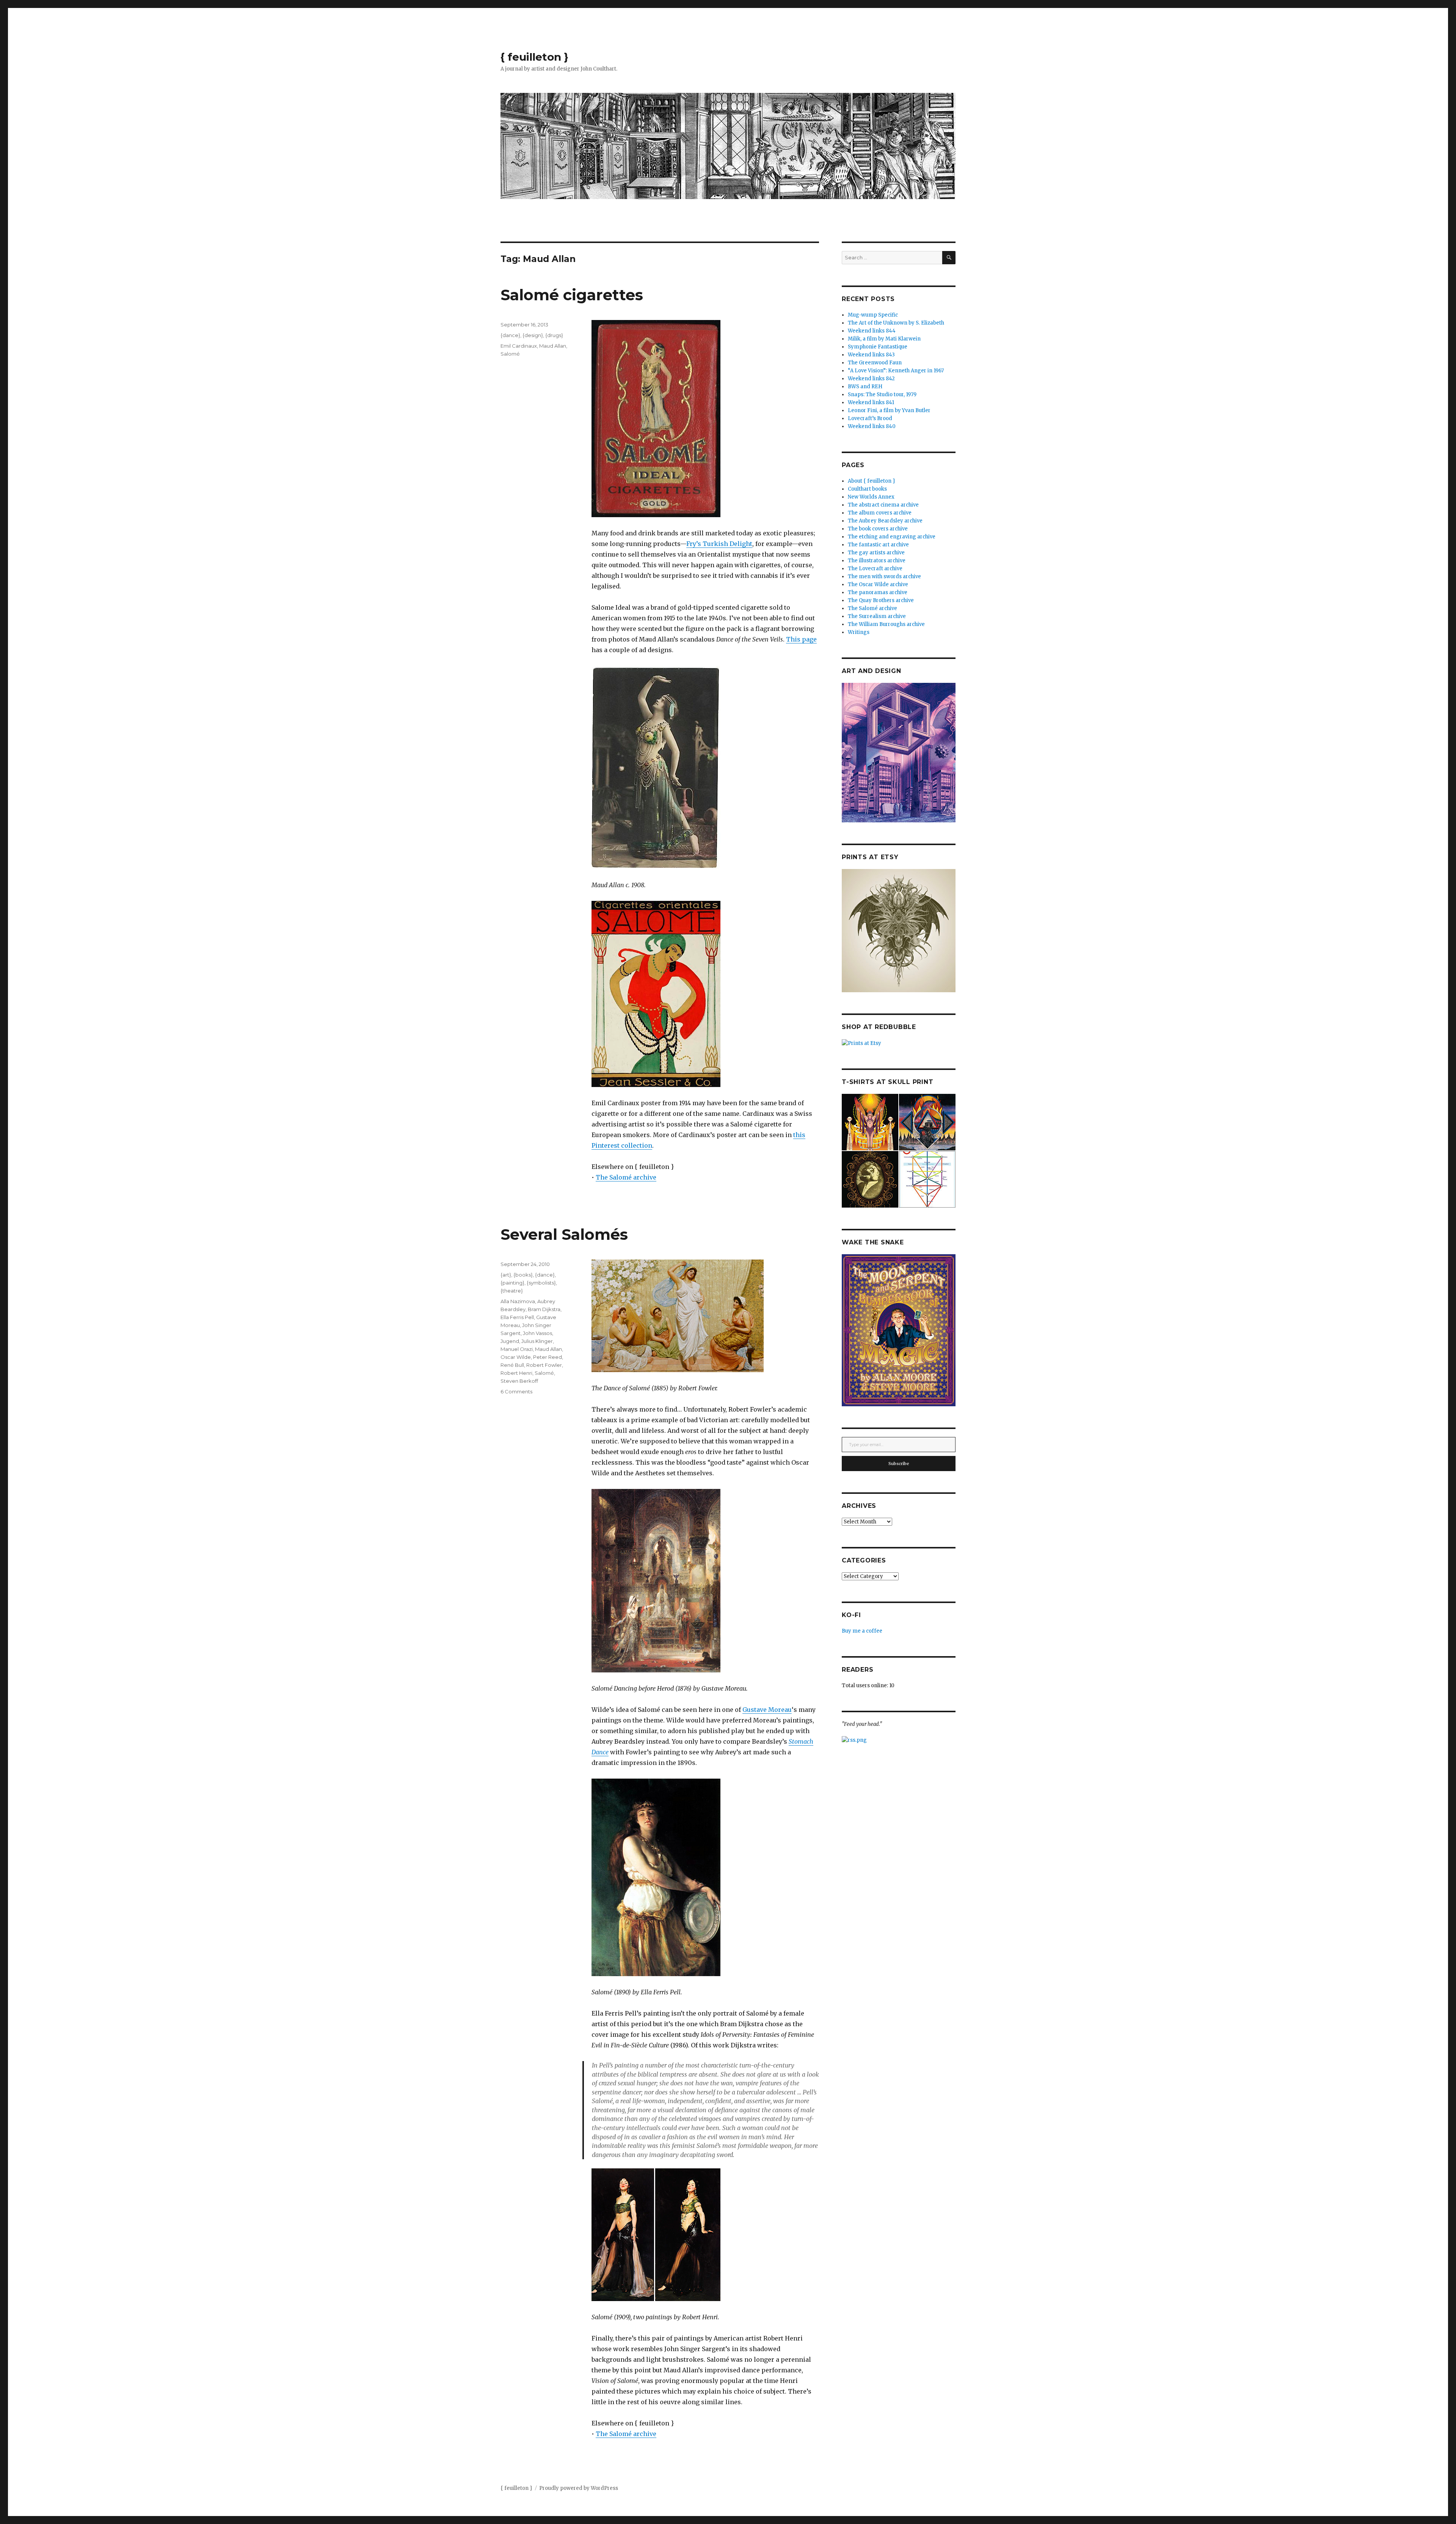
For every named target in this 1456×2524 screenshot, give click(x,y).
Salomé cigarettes (572, 295)
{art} (506, 1275)
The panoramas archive (878, 592)
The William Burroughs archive (886, 624)
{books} (523, 1275)
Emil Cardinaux (519, 346)
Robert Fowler (544, 1365)
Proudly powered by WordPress (579, 2488)
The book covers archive (878, 529)
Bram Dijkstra (544, 1309)
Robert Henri (516, 1373)
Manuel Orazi (517, 1349)
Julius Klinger (537, 1341)
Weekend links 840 (872, 426)
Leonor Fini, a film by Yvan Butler (889, 410)
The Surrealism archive (877, 616)
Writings (859, 632)
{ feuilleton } (534, 57)
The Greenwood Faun (875, 363)
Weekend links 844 (872, 331)
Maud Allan (553, 346)
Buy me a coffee (862, 1631)
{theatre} (512, 1291)
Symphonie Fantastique (878, 347)
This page (801, 639)
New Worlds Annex (871, 497)
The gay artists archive (876, 553)
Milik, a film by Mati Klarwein (884, 339)
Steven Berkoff (519, 1381)
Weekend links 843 (871, 355)
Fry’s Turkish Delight (719, 544)
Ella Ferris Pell (517, 1317)
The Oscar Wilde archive (878, 584)
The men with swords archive (884, 576)
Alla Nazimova (518, 1301)
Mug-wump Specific (873, 315)
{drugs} (554, 335)
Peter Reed (548, 1357)
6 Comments (516, 1391)
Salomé (510, 354)
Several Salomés (564, 1234)
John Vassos (537, 1333)
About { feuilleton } (872, 481)
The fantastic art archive (878, 545)
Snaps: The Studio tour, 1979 (882, 395)
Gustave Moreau (767, 1710)
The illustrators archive (877, 561)
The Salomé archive (626, 1177)
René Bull (512, 1365)
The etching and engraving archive (892, 537)
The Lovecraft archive (875, 569)
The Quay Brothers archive (881, 600)
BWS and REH (865, 387)
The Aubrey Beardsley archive (885, 521)
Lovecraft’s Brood (870, 418)
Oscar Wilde (516, 1357)
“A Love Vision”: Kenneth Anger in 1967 (896, 371)
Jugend (510, 1341)
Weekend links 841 (871, 402)
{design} (533, 335)
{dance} (510, 335)
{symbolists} (541, 1283)
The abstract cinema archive (883, 505)
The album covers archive (880, 513)
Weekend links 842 (871, 379)
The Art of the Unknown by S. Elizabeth (896, 323)
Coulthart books (867, 489)
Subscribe (899, 1464)
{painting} (512, 1283)
